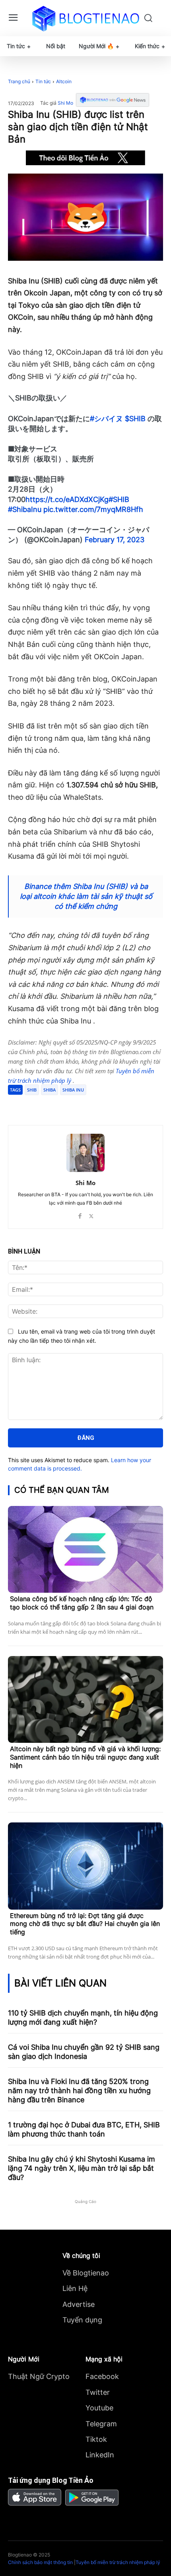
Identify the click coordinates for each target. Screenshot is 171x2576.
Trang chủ (19, 81)
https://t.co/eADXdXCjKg (67, 499)
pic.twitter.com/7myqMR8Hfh (93, 509)
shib (32, 1090)
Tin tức (43, 81)
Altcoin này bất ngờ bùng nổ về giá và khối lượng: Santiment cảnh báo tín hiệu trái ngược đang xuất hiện (85, 1757)
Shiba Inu (73, 1090)
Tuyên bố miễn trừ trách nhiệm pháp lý (118, 2562)
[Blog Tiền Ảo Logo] (86, 18)
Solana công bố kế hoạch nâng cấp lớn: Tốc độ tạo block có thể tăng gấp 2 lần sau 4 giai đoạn (82, 1603)
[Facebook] (41, 1105)
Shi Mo (65, 103)
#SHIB (119, 499)
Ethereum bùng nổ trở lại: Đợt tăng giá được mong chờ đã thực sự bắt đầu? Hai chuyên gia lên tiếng (85, 1924)
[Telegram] (78, 1105)
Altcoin (64, 81)
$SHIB (135, 419)
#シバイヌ (106, 419)
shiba (50, 1090)
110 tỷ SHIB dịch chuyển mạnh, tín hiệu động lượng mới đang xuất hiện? (83, 2017)
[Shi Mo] (85, 1153)
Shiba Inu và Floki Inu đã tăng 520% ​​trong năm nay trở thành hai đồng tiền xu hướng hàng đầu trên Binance (79, 2091)
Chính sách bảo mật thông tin (40, 2562)
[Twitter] (59, 1105)
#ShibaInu (25, 509)
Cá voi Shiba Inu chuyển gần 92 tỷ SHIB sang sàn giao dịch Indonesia (84, 2052)
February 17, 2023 (115, 540)
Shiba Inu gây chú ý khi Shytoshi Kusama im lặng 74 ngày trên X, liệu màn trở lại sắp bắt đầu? (82, 2168)
